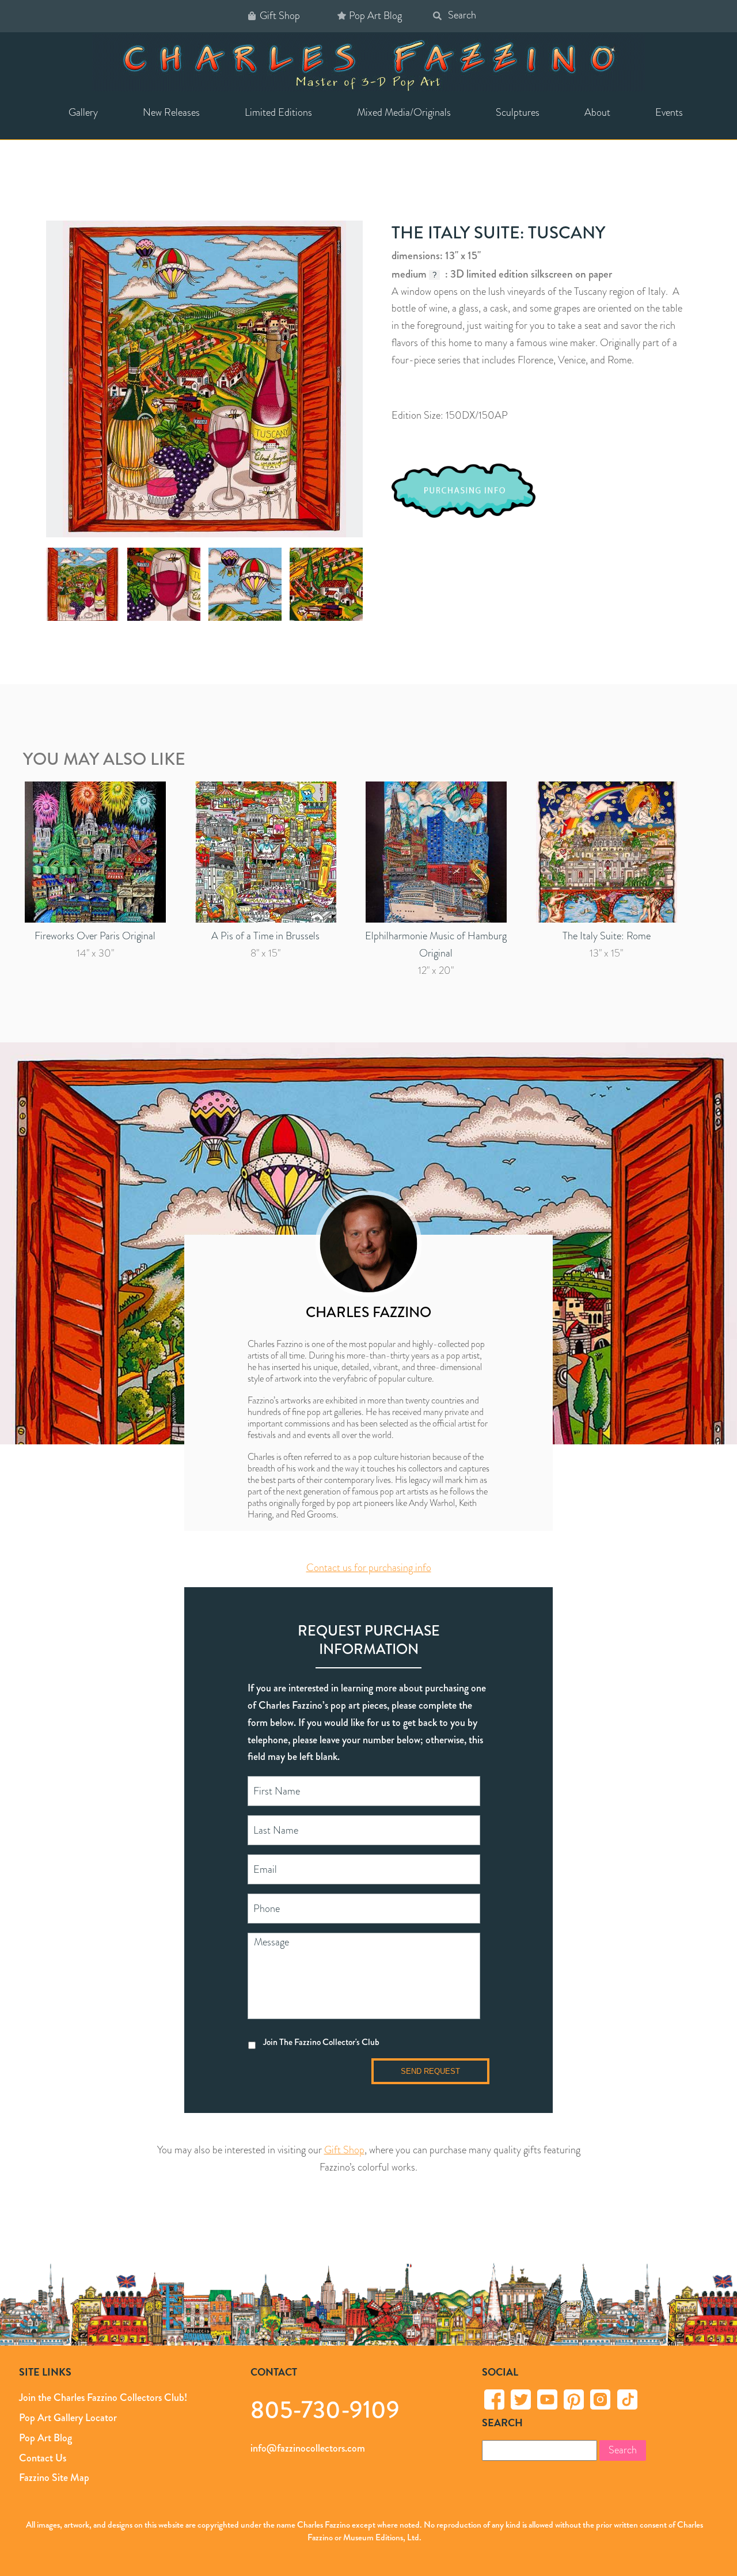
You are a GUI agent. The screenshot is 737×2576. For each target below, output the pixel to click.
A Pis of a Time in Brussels (265, 936)
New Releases (171, 112)
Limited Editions (278, 112)
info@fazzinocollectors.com (308, 2448)
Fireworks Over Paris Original (95, 936)
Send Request (430, 2071)
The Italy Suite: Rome (607, 936)
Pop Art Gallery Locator (68, 2418)
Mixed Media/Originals (404, 112)
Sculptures (518, 112)
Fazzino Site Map (54, 2478)
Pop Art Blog (375, 16)
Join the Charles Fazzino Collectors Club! (103, 2397)
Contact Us (43, 2458)
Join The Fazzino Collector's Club (321, 2042)
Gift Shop (280, 16)
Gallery (83, 112)
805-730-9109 (325, 2409)
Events (669, 112)
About (597, 112)
